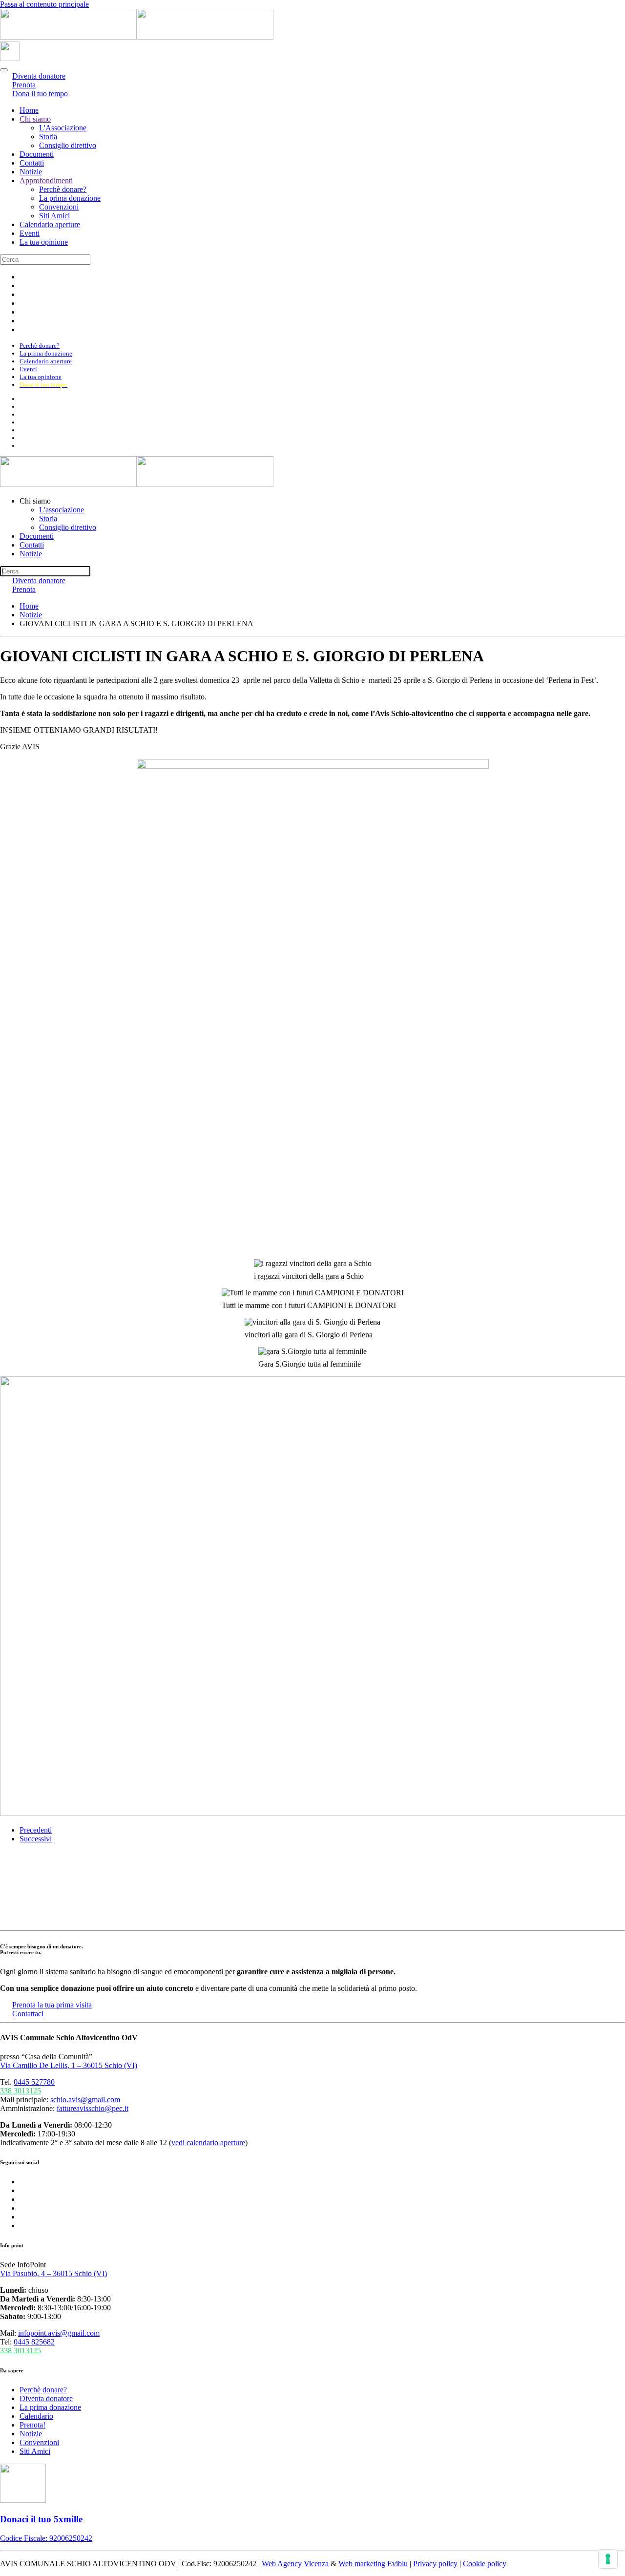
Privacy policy (435, 2564)
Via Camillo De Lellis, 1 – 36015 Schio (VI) (69, 2065)
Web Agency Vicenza (295, 2564)
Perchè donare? (63, 189)
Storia (48, 137)
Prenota (24, 589)
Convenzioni (59, 207)
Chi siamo (35, 119)
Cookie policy (485, 2564)
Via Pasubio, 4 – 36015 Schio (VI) (53, 2273)
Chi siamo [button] (35, 501)
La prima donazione (70, 198)
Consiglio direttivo (68, 145)
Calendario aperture (50, 224)
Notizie (31, 172)
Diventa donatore (46, 2398)
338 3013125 (21, 2091)
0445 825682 (34, 2342)
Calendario (36, 2416)
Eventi (30, 233)
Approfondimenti (46, 180)
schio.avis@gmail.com (85, 2100)
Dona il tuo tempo (40, 94)
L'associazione (62, 510)
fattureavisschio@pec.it (93, 2108)
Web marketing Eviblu (373, 2564)
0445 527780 (34, 2082)
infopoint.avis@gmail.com (59, 2333)
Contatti (32, 163)
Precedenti (36, 1830)
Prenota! (32, 2425)
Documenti (37, 154)
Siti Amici (54, 216)
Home (29, 110)
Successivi (36, 1839)
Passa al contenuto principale (44, 4)
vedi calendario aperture (208, 2143)
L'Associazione (63, 128)
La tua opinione (44, 242)
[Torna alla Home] (137, 37)
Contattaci (28, 2014)
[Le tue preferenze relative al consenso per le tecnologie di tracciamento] (608, 2559)
